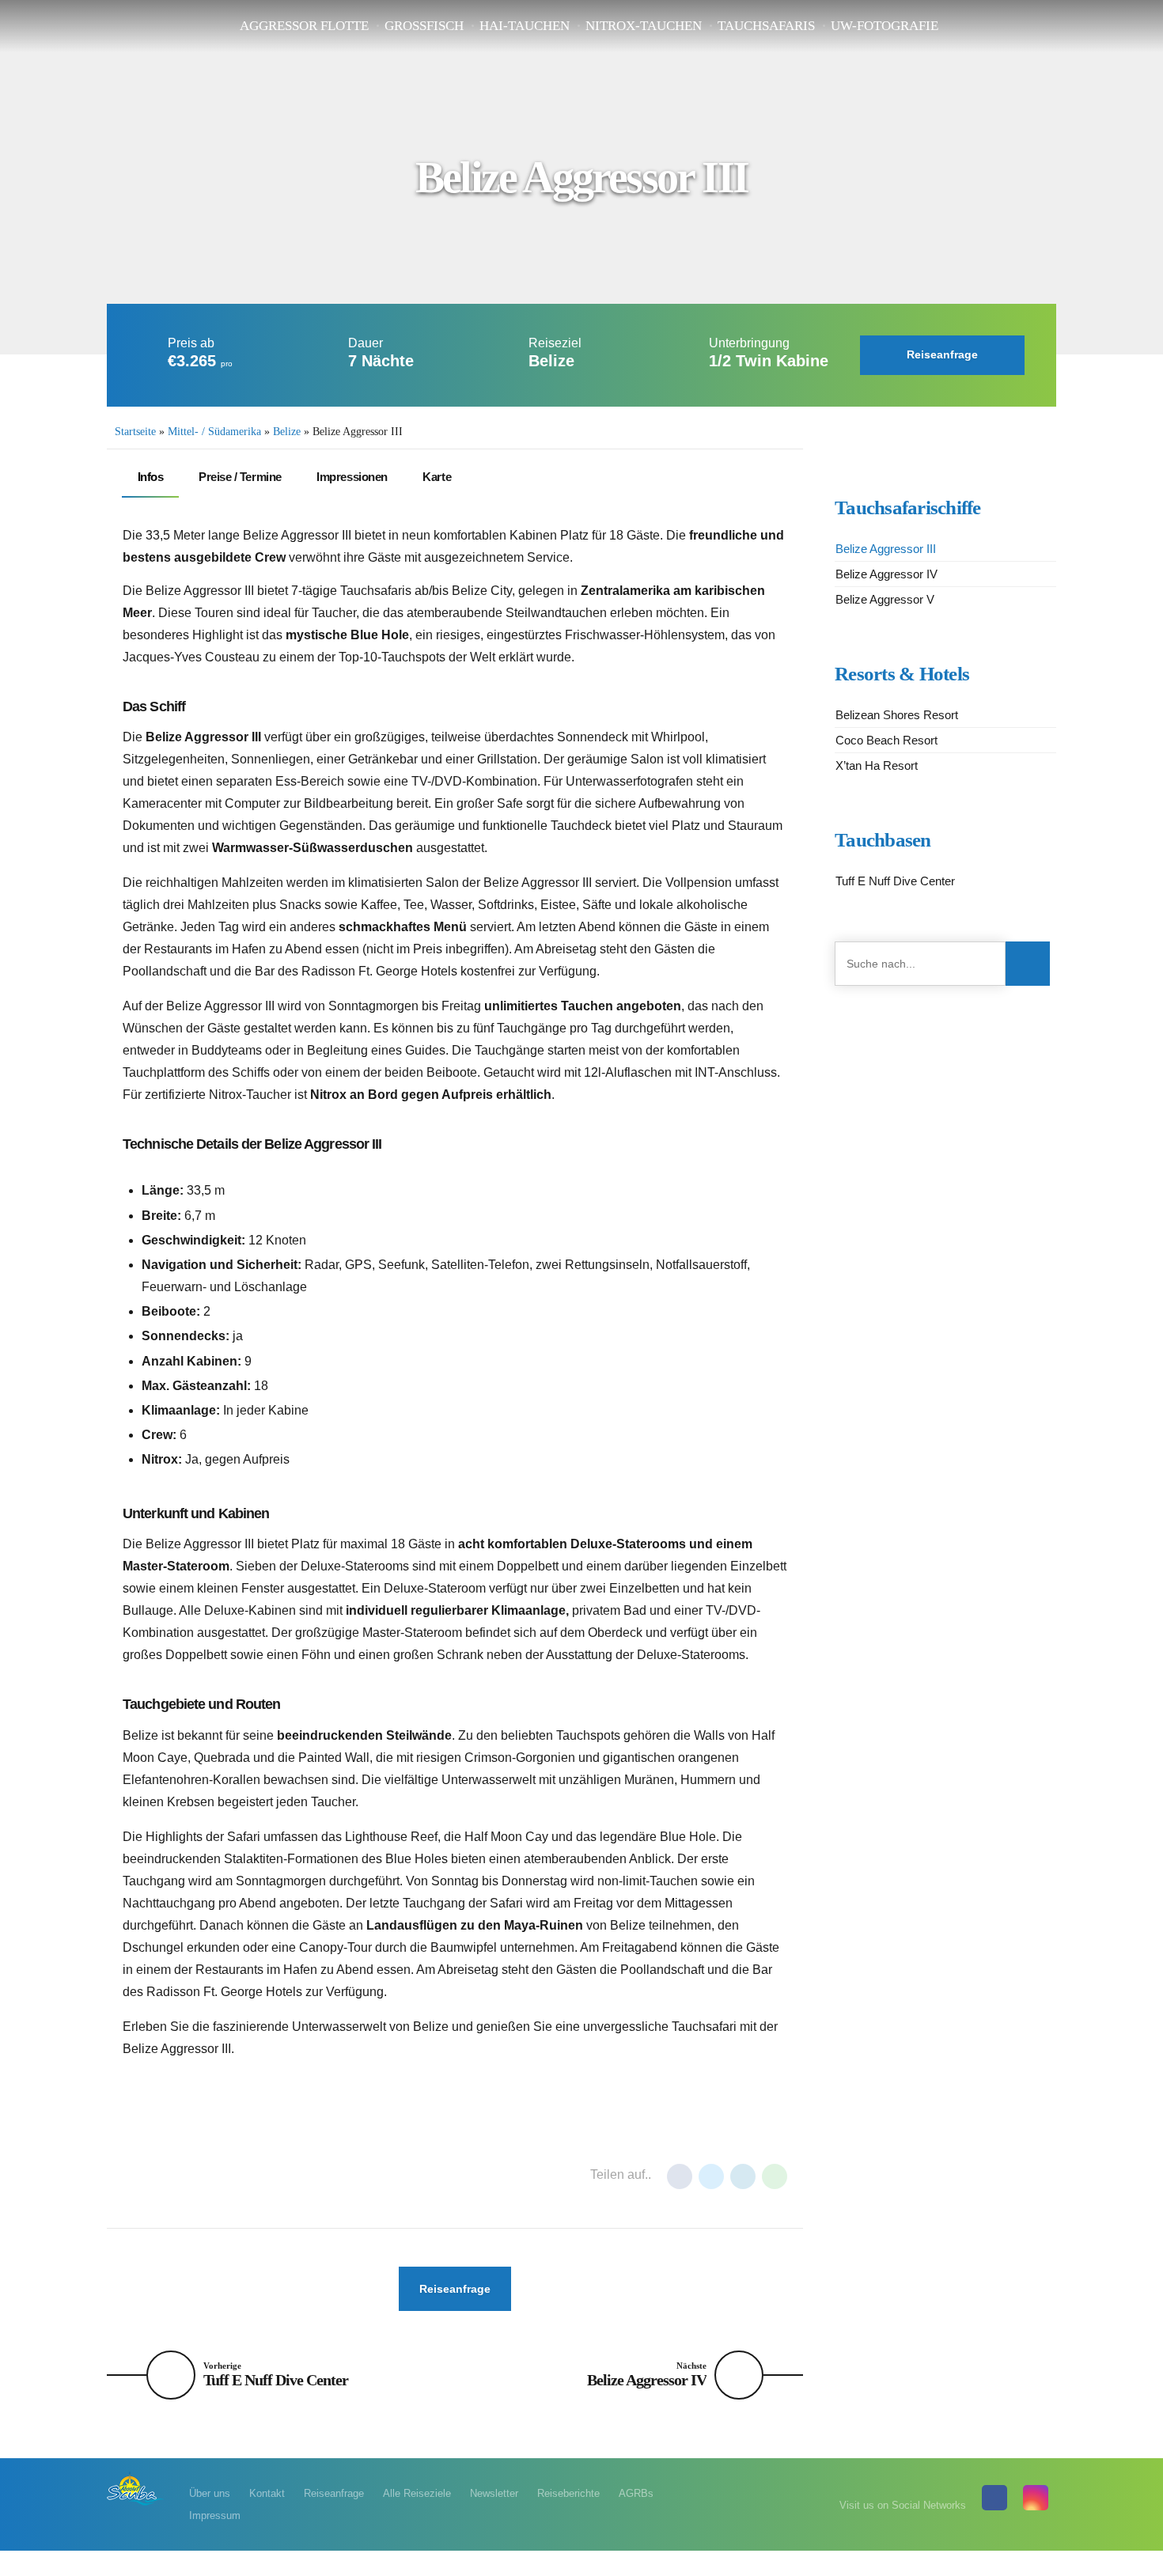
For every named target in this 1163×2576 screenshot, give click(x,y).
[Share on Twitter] (711, 2176)
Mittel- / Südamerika (214, 432)
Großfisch (424, 26)
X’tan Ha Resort (877, 765)
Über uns (210, 2493)
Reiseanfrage (334, 2493)
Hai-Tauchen (525, 26)
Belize (287, 432)
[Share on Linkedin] (743, 2176)
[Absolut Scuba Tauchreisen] (136, 2488)
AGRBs (636, 2493)
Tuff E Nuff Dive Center (895, 881)
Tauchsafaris (766, 26)
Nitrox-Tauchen (644, 26)
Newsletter (494, 2493)
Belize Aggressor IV (886, 574)
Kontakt (267, 2493)
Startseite (135, 432)
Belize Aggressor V (885, 599)
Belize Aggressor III (886, 549)
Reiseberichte (568, 2493)
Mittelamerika (223, 2176)
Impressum (215, 2515)
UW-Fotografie (885, 26)
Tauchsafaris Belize (335, 2176)
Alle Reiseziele (417, 2493)
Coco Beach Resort (886, 740)
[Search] (1028, 964)
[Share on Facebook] (680, 2176)
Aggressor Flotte (304, 26)
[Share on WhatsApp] (775, 2176)
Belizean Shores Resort (897, 715)
